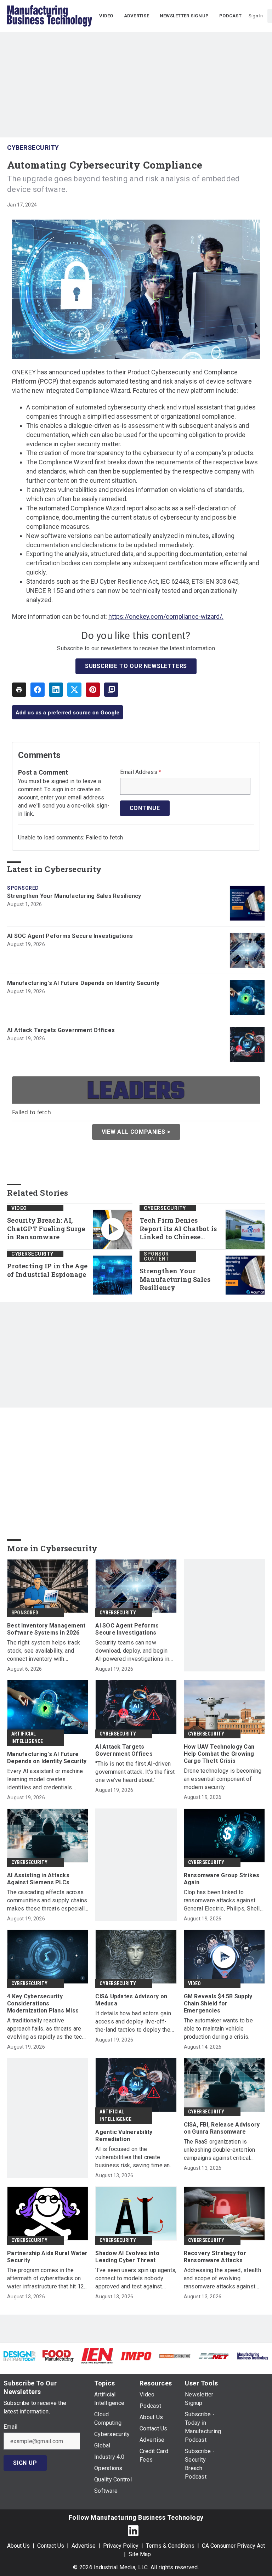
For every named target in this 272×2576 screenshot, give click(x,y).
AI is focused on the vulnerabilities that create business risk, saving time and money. (134, 2158)
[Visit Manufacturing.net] (214, 2356)
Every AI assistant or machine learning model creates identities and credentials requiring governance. (45, 1780)
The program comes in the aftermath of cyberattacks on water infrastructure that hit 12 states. (46, 2279)
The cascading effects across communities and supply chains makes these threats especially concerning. (47, 1901)
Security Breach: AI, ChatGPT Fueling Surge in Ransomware (46, 1229)
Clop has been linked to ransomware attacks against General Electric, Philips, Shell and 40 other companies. (222, 1901)
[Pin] (93, 690)
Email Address (141, 772)
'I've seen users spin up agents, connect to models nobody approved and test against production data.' (136, 2279)
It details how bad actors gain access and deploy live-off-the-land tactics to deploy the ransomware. (133, 2022)
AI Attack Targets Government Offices (61, 1030)
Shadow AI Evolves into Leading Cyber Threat (127, 2257)
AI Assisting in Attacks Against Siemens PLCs (38, 1879)
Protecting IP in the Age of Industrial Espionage (47, 1270)
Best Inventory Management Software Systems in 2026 (46, 1629)
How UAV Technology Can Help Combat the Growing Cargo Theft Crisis (219, 1754)
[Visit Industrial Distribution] (175, 2356)
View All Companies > (136, 1132)
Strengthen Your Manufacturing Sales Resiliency (74, 896)
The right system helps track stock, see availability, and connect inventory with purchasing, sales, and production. (44, 1651)
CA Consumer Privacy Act (233, 2546)
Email (10, 2427)
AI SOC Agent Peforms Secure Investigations (70, 936)
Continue (145, 808)
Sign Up (25, 2463)
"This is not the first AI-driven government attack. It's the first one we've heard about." (135, 1772)
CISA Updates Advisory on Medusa (131, 2000)
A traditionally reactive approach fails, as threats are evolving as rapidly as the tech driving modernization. (46, 2029)
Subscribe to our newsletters (136, 666)
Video (19, 1208)
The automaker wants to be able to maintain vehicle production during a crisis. (218, 2029)
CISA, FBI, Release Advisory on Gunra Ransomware (222, 2128)
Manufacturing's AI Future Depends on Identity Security (83, 983)
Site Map (140, 2554)
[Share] (38, 690)
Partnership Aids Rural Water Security (47, 2257)
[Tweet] (74, 690)
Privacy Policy (121, 2546)
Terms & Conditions (170, 2546)
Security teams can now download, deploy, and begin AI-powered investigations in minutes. (132, 1651)
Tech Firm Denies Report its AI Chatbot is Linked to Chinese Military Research (178, 1229)
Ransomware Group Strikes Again (222, 1879)
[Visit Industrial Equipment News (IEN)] (97, 2356)
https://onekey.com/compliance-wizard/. (166, 616)
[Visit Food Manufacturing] (58, 2356)
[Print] (19, 690)
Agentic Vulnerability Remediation (124, 2136)
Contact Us (51, 2546)
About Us (18, 2546)
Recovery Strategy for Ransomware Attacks (215, 2257)
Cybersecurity (33, 148)
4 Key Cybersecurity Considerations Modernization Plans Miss (43, 2003)
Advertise (84, 2546)
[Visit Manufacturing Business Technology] (253, 2356)
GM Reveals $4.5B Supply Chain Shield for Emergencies (218, 2003)
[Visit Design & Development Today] (19, 2356)
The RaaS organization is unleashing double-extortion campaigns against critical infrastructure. (220, 2150)
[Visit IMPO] (136, 2356)
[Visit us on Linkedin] (133, 2530)
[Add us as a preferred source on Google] (111, 690)
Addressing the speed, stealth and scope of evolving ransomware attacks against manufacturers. (222, 2279)
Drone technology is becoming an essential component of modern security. (223, 1779)
